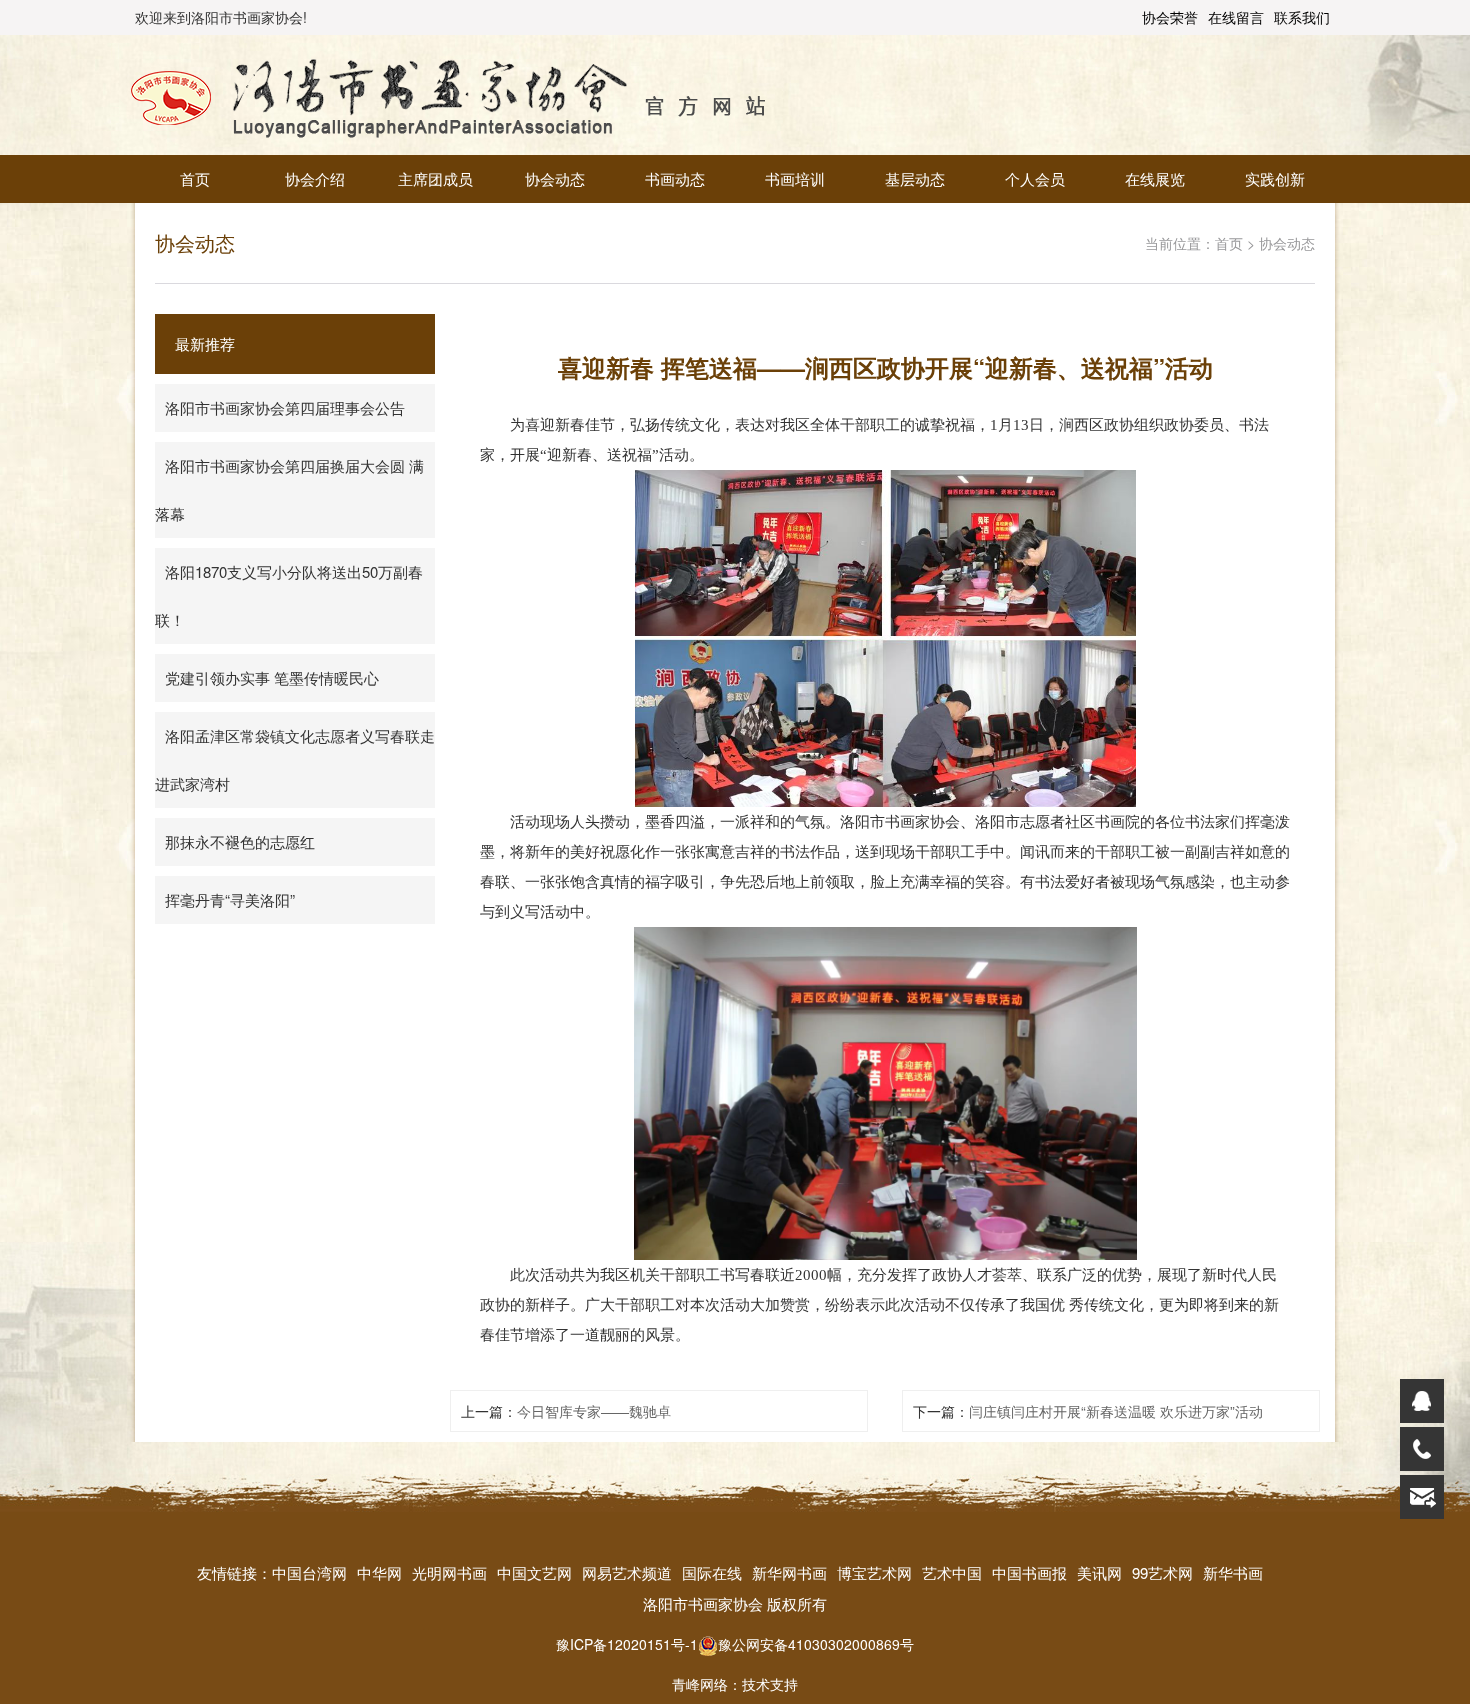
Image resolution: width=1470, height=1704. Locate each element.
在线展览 (1155, 178)
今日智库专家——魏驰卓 (594, 1411)
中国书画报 (1029, 1572)
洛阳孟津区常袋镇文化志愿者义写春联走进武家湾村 (295, 759)
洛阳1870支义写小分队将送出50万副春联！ (289, 595)
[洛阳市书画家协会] (449, 93)
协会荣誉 (1170, 17)
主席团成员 (435, 178)
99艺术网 (1162, 1572)
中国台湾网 (309, 1572)
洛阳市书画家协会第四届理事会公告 (285, 407)
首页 (195, 178)
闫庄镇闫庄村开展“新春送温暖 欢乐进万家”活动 (1116, 1411)
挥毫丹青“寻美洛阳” (230, 899)
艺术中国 (952, 1572)
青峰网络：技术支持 (735, 1684)
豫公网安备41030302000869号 (816, 1644)
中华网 (379, 1572)
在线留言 (1236, 17)
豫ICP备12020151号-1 (627, 1644)
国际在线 (712, 1572)
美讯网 (1099, 1572)
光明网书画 (449, 1572)
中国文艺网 (534, 1572)
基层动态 (915, 178)
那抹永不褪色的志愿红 (240, 841)
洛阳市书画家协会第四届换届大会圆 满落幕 (289, 489)
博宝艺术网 (874, 1572)
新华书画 (1233, 1572)
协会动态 (555, 178)
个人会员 (1035, 178)
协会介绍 (315, 178)
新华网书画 (789, 1572)
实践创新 (1275, 178)
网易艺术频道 (627, 1572)
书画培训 (795, 178)
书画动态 (675, 178)
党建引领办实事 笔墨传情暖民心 (272, 677)
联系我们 (1302, 17)
